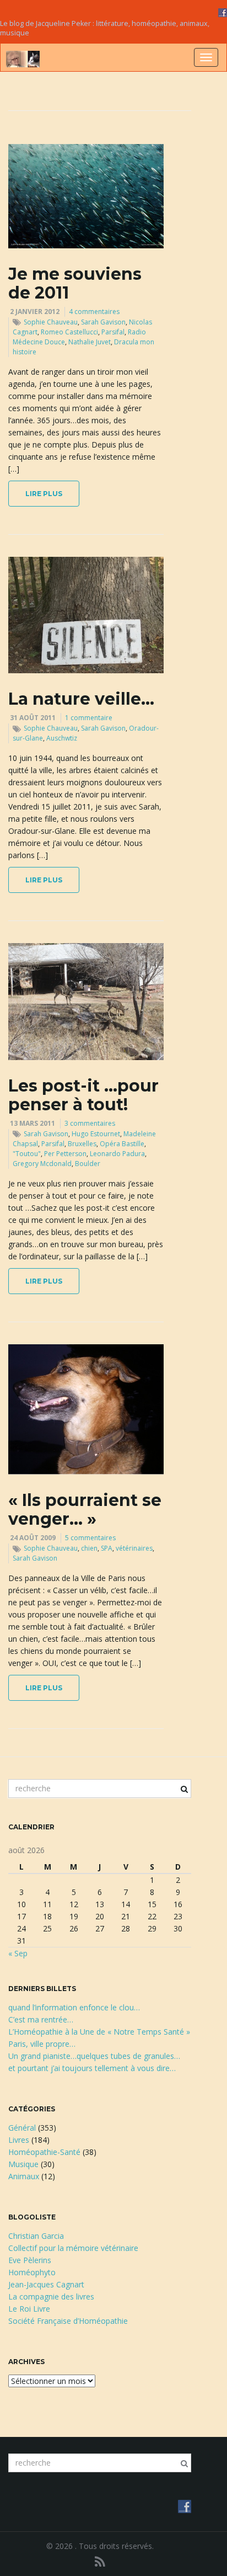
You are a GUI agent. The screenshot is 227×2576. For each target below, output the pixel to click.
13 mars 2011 (33, 1123)
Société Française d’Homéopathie (68, 2321)
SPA (107, 1548)
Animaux (24, 2176)
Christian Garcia (36, 2236)
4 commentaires (94, 312)
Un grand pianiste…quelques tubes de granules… (94, 2056)
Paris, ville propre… (42, 2044)
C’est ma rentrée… (41, 2019)
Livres (19, 2140)
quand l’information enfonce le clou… (74, 2007)
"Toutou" (27, 1154)
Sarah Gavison (103, 322)
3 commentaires (90, 1123)
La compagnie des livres (51, 2296)
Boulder (88, 1164)
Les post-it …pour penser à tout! (83, 1095)
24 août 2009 (33, 1538)
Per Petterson (65, 1154)
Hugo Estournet (96, 1134)
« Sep (18, 1953)
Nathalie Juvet (90, 342)
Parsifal (113, 332)
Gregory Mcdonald (42, 1164)
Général (22, 2128)
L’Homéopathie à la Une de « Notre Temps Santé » (99, 2032)
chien (89, 1548)
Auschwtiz (62, 738)
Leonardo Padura (117, 1154)
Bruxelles (82, 1144)
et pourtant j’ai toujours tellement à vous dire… (92, 2068)
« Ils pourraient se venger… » (85, 1510)
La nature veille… (81, 699)
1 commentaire (89, 718)
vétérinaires (134, 1548)
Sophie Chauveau (51, 322)
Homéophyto (32, 2272)
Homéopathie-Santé (44, 2152)
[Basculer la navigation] (206, 57)
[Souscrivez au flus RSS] (100, 2561)
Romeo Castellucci (69, 332)
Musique (23, 2164)
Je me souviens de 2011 (75, 283)
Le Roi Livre (29, 2309)
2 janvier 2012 (35, 312)
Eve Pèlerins (30, 2260)
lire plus (44, 494)
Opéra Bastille (122, 1144)
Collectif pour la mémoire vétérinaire (73, 2248)
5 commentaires (90, 1538)
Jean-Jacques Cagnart (46, 2284)
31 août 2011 (33, 718)
